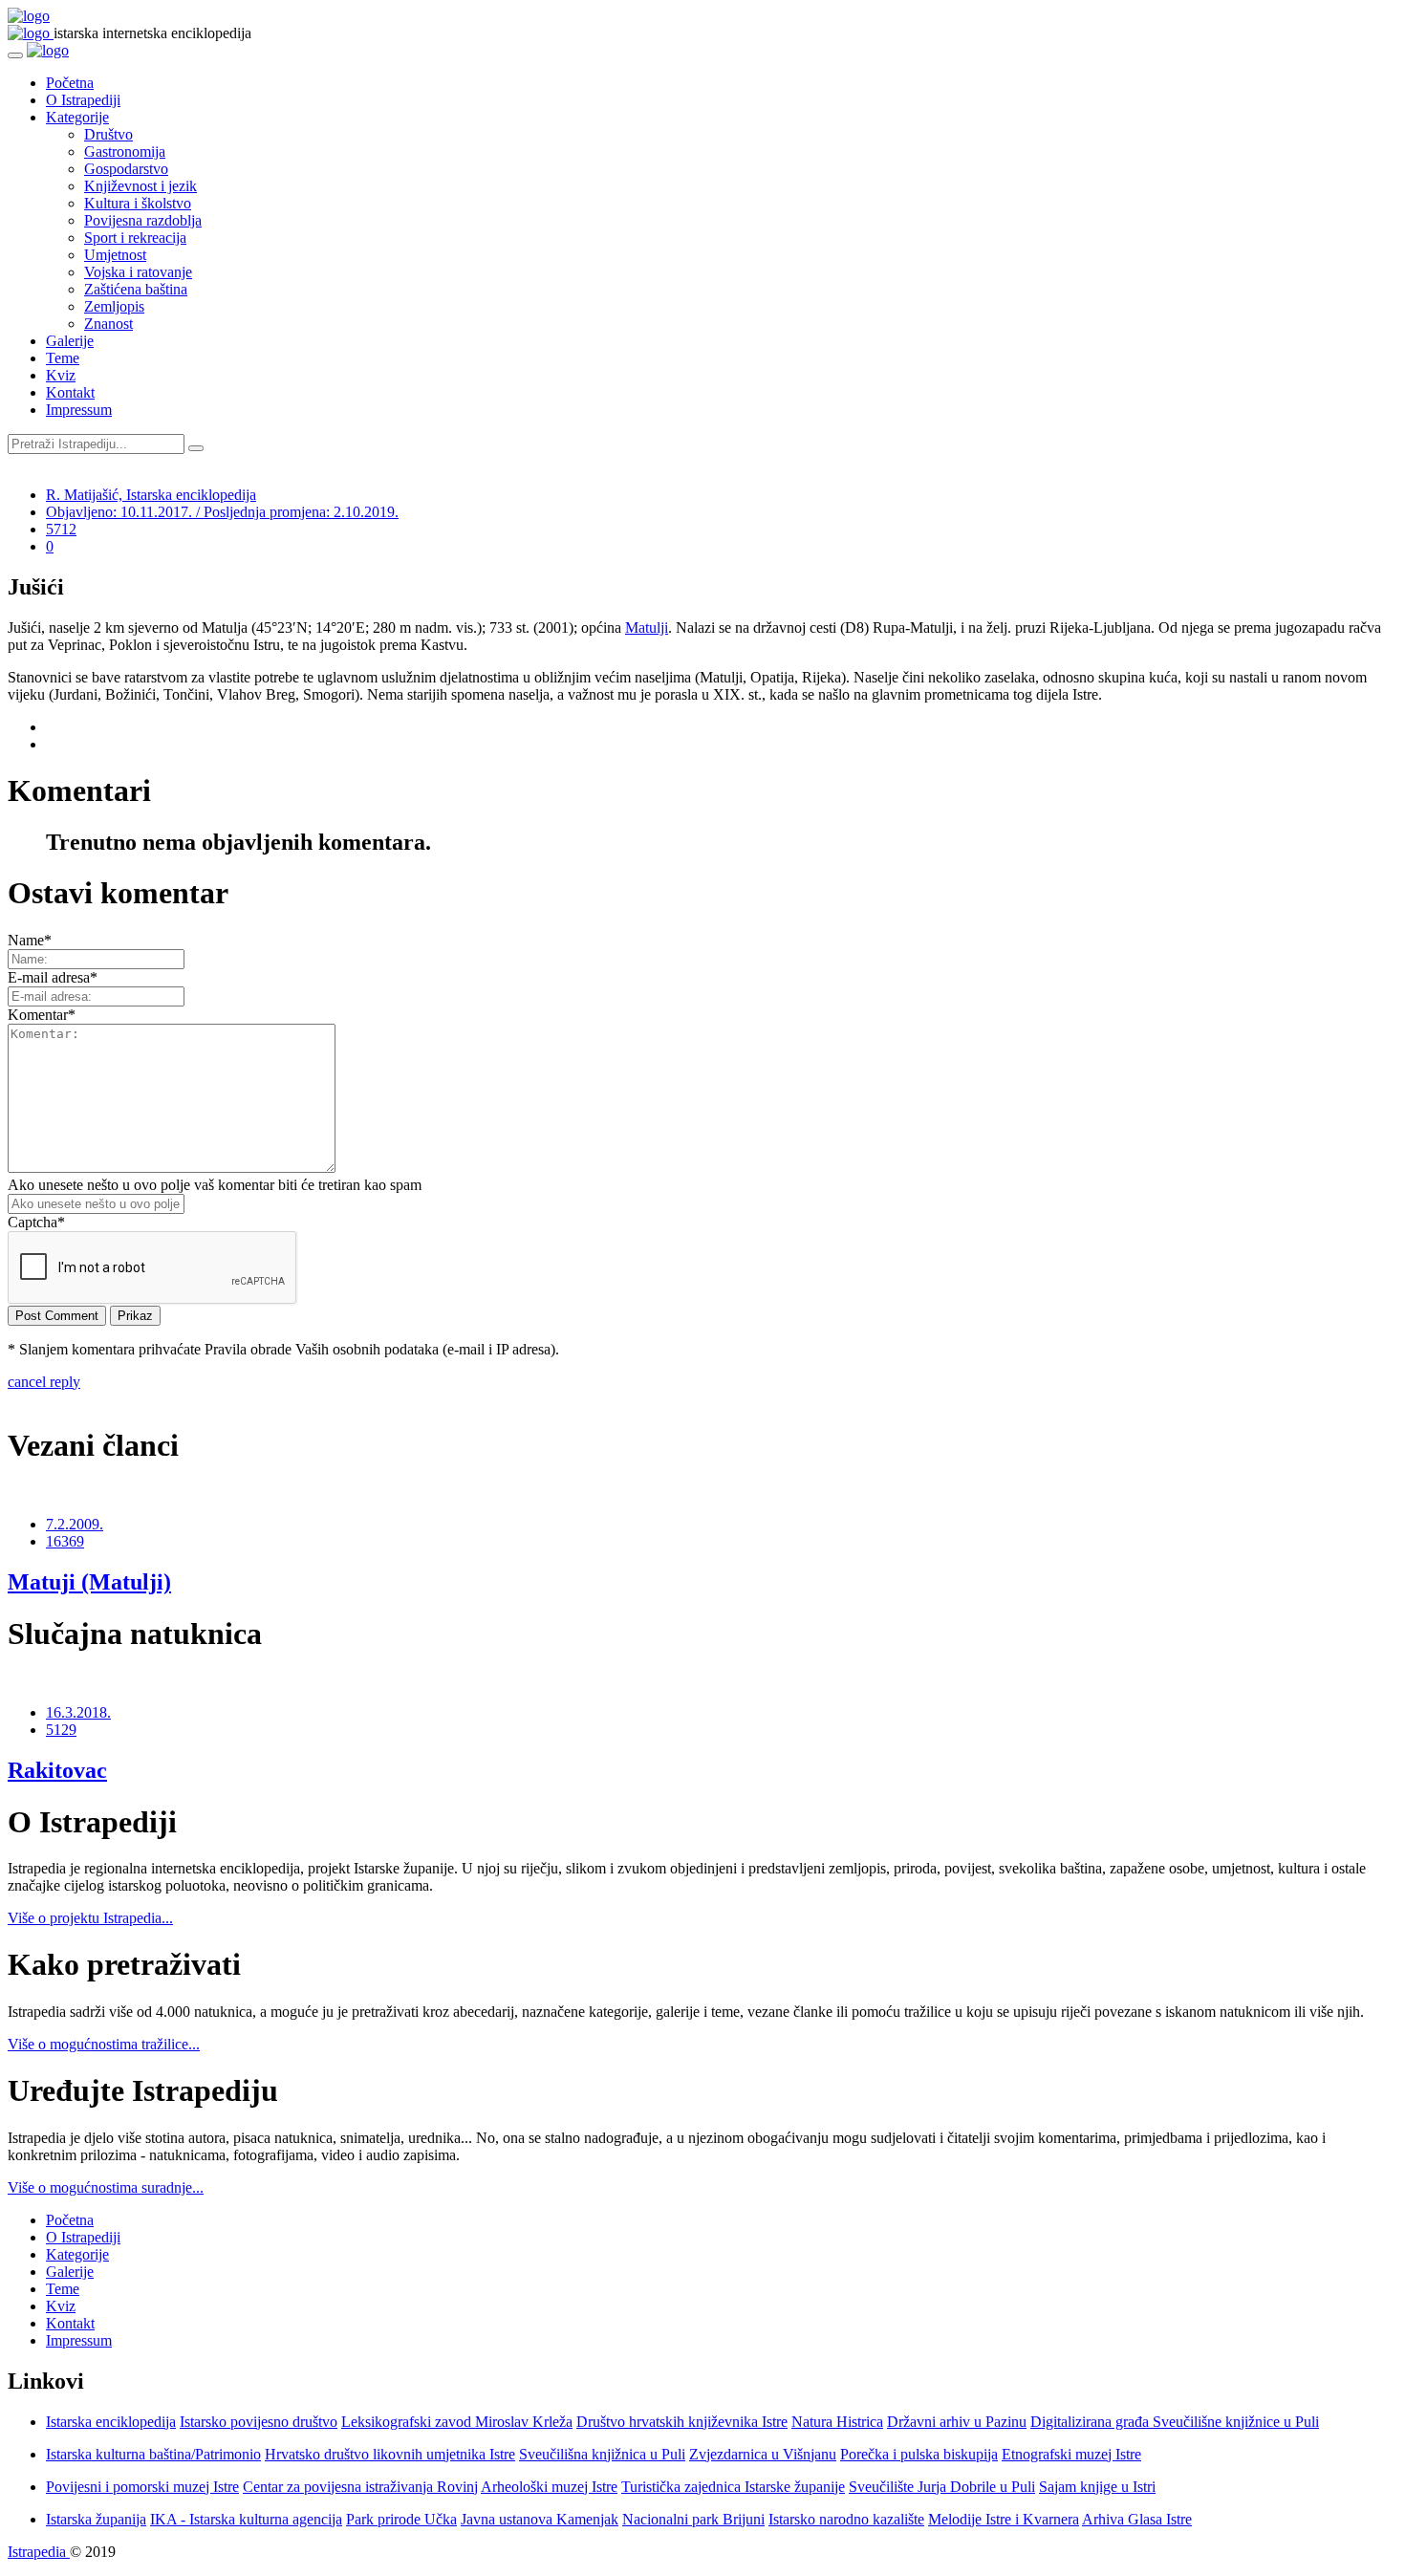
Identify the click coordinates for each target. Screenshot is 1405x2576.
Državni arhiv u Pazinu (957, 2422)
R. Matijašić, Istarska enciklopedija (151, 495)
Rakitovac (57, 1770)
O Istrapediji (83, 100)
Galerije (70, 341)
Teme (63, 358)
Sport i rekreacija (135, 238)
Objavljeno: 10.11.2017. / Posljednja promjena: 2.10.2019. (222, 512)
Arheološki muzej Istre (549, 2487)
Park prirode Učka (401, 2519)
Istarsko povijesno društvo (259, 2422)
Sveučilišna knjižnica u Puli (602, 2454)
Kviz (61, 375)
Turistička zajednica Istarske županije (733, 2487)
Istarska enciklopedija (111, 2422)
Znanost (108, 324)
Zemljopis (114, 306)
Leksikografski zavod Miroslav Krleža (457, 2422)
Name (30, 940)
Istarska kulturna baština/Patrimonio (153, 2454)
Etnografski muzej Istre (1071, 2454)
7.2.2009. (75, 1524)
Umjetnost (115, 255)
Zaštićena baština (136, 289)
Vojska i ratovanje (138, 272)
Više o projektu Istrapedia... (90, 1918)
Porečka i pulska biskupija (919, 2454)
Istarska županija (96, 2519)
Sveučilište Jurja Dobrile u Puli (942, 2487)
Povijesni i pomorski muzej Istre (142, 2487)
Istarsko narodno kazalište (846, 2519)
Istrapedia (39, 2552)
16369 (65, 1541)
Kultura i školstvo (138, 203)
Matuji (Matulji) (89, 1582)
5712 (61, 529)
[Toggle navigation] (15, 55)
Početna (70, 83)
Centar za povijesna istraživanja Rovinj (360, 2487)
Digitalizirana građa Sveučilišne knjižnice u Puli (1175, 2422)
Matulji (647, 628)
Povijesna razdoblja (143, 220)
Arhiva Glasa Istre (1137, 2519)
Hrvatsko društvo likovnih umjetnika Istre (390, 2454)
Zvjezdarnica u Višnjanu (763, 2454)
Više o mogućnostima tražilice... (104, 2044)
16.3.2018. (78, 1712)
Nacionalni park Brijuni (693, 2519)
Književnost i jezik (140, 186)
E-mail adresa (53, 977)
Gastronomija (125, 152)
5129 (61, 1730)
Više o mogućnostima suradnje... (106, 2187)
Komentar (42, 1015)
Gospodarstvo (126, 169)
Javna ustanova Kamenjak (540, 2519)
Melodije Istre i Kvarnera (1004, 2519)
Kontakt (70, 392)
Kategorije (77, 117)
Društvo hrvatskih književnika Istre (682, 2422)
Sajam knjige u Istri (1097, 2487)
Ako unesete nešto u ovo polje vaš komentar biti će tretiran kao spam (215, 1185)
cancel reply (44, 1382)
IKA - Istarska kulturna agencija (246, 2519)
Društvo (108, 134)
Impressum (79, 410)
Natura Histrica (837, 2422)
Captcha (36, 1222)
